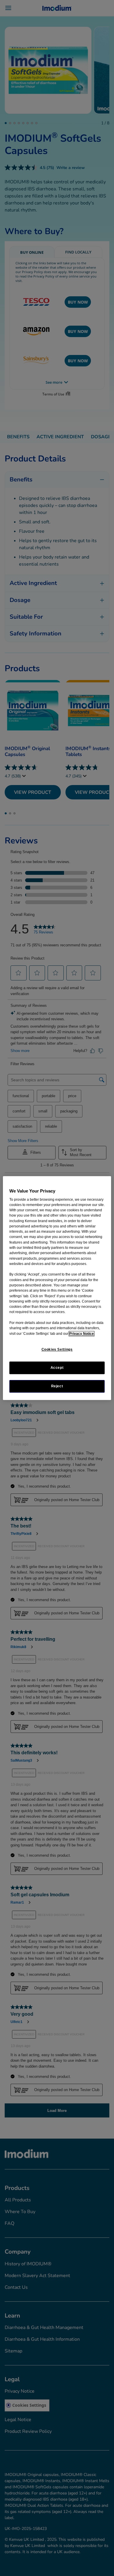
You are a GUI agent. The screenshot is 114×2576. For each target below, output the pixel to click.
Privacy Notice (82, 1334)
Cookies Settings (57, 1349)
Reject (57, 1386)
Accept (57, 1368)
